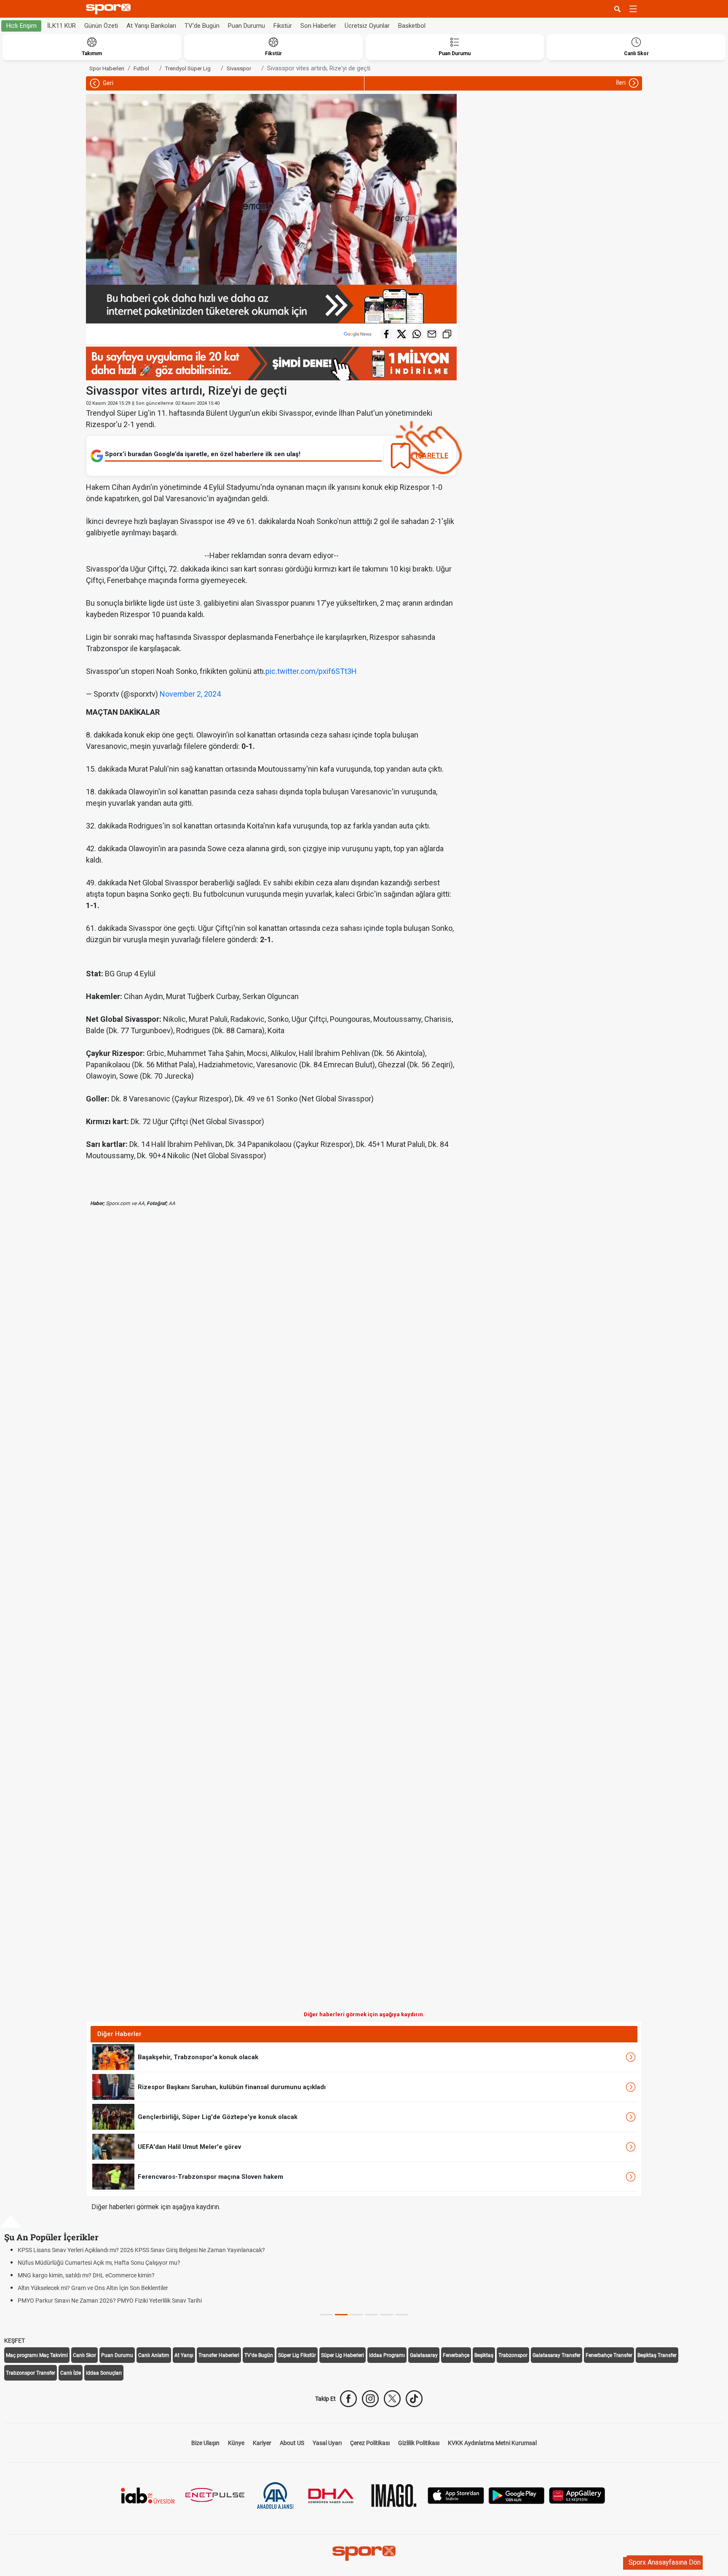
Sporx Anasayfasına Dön (665, 2562)
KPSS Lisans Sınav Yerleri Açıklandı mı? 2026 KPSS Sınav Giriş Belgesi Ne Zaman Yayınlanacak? (141, 2250)
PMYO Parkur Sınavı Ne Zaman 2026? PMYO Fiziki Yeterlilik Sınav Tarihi (110, 2301)
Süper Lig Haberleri (343, 2355)
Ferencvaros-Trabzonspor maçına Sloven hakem (210, 2177)
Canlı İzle (71, 2373)
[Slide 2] (356, 2315)
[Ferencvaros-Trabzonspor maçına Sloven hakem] (113, 2176)
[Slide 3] (372, 2315)
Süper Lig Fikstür (297, 2355)
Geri (107, 83)
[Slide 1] (341, 2315)
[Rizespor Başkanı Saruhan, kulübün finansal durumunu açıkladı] (113, 2087)
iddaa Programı (387, 2355)
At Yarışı (184, 2355)
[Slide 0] (326, 2315)
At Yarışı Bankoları (151, 26)
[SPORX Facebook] (348, 2399)
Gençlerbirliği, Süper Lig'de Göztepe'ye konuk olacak (218, 2117)
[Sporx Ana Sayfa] (110, 9)
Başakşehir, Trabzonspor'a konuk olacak (198, 2057)
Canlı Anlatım (154, 2355)
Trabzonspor (513, 2355)
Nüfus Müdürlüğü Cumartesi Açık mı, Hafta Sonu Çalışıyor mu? (99, 2263)
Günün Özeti (101, 26)
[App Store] (456, 2495)
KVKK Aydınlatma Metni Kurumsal (492, 2443)
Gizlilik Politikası (419, 2443)
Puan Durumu (246, 26)
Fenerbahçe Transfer (609, 2355)
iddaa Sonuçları (104, 2373)
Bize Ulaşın (205, 2443)
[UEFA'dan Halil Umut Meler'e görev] (113, 2146)
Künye (236, 2443)
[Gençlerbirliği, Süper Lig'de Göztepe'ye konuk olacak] (113, 2116)
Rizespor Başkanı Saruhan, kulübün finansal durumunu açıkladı (232, 2087)
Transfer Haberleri (219, 2355)
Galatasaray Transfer (557, 2355)
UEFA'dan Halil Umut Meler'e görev (189, 2147)
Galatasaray (424, 2355)
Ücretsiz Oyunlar (367, 26)
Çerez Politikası (370, 2443)
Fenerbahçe (456, 2355)
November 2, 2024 (190, 694)
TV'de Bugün (202, 26)
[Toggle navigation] (633, 9)
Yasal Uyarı (327, 2443)
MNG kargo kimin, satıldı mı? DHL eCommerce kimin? (86, 2275)
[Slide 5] (402, 2315)
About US (292, 2443)
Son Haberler (318, 26)
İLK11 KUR (62, 26)
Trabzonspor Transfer (31, 2373)
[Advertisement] (179, 1615)
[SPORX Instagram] (370, 2399)
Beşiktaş (484, 2355)
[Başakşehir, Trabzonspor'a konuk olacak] (113, 2057)
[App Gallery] (577, 2495)
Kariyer (262, 2443)
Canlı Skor (84, 2355)
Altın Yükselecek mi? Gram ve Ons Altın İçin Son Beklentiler (93, 2288)
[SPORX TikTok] (414, 2399)
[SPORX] (364, 2553)
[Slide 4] (387, 2315)
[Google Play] (517, 2495)
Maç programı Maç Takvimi (37, 2355)
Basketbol (412, 26)
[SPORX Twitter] (392, 2399)
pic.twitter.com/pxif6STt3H (311, 671)
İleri (621, 83)
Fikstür (283, 26)
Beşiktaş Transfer (657, 2355)
